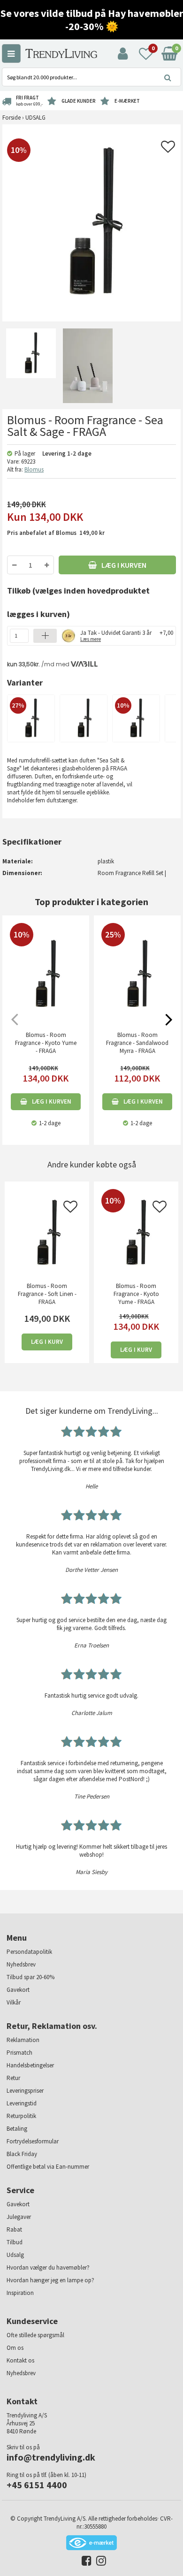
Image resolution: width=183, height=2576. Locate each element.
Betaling (17, 2129)
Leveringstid (22, 2103)
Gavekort (18, 1990)
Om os (15, 2348)
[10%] (136, 718)
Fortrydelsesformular (33, 2141)
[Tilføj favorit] (168, 149)
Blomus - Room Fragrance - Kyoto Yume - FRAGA (46, 1043)
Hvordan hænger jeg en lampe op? (50, 2280)
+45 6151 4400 (37, 2485)
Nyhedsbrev (21, 1964)
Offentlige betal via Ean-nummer (48, 2167)
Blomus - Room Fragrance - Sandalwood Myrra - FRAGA (137, 1043)
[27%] (31, 718)
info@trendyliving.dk (51, 2457)
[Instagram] (99, 2563)
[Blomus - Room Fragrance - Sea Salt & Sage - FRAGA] (31, 365)
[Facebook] (84, 2563)
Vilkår (14, 2002)
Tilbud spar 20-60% (30, 1977)
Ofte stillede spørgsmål (35, 2335)
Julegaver (19, 2217)
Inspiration (20, 2293)
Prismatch (19, 2053)
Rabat (14, 2229)
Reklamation (23, 2040)
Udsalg (15, 2255)
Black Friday (22, 2154)
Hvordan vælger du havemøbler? (48, 2267)
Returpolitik (21, 2116)
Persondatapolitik (29, 1952)
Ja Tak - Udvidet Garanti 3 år (116, 635)
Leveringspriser (25, 2091)
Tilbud (15, 2242)
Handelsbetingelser (30, 2065)
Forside (11, 118)
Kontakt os (20, 2360)
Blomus (34, 469)
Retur (13, 2078)
